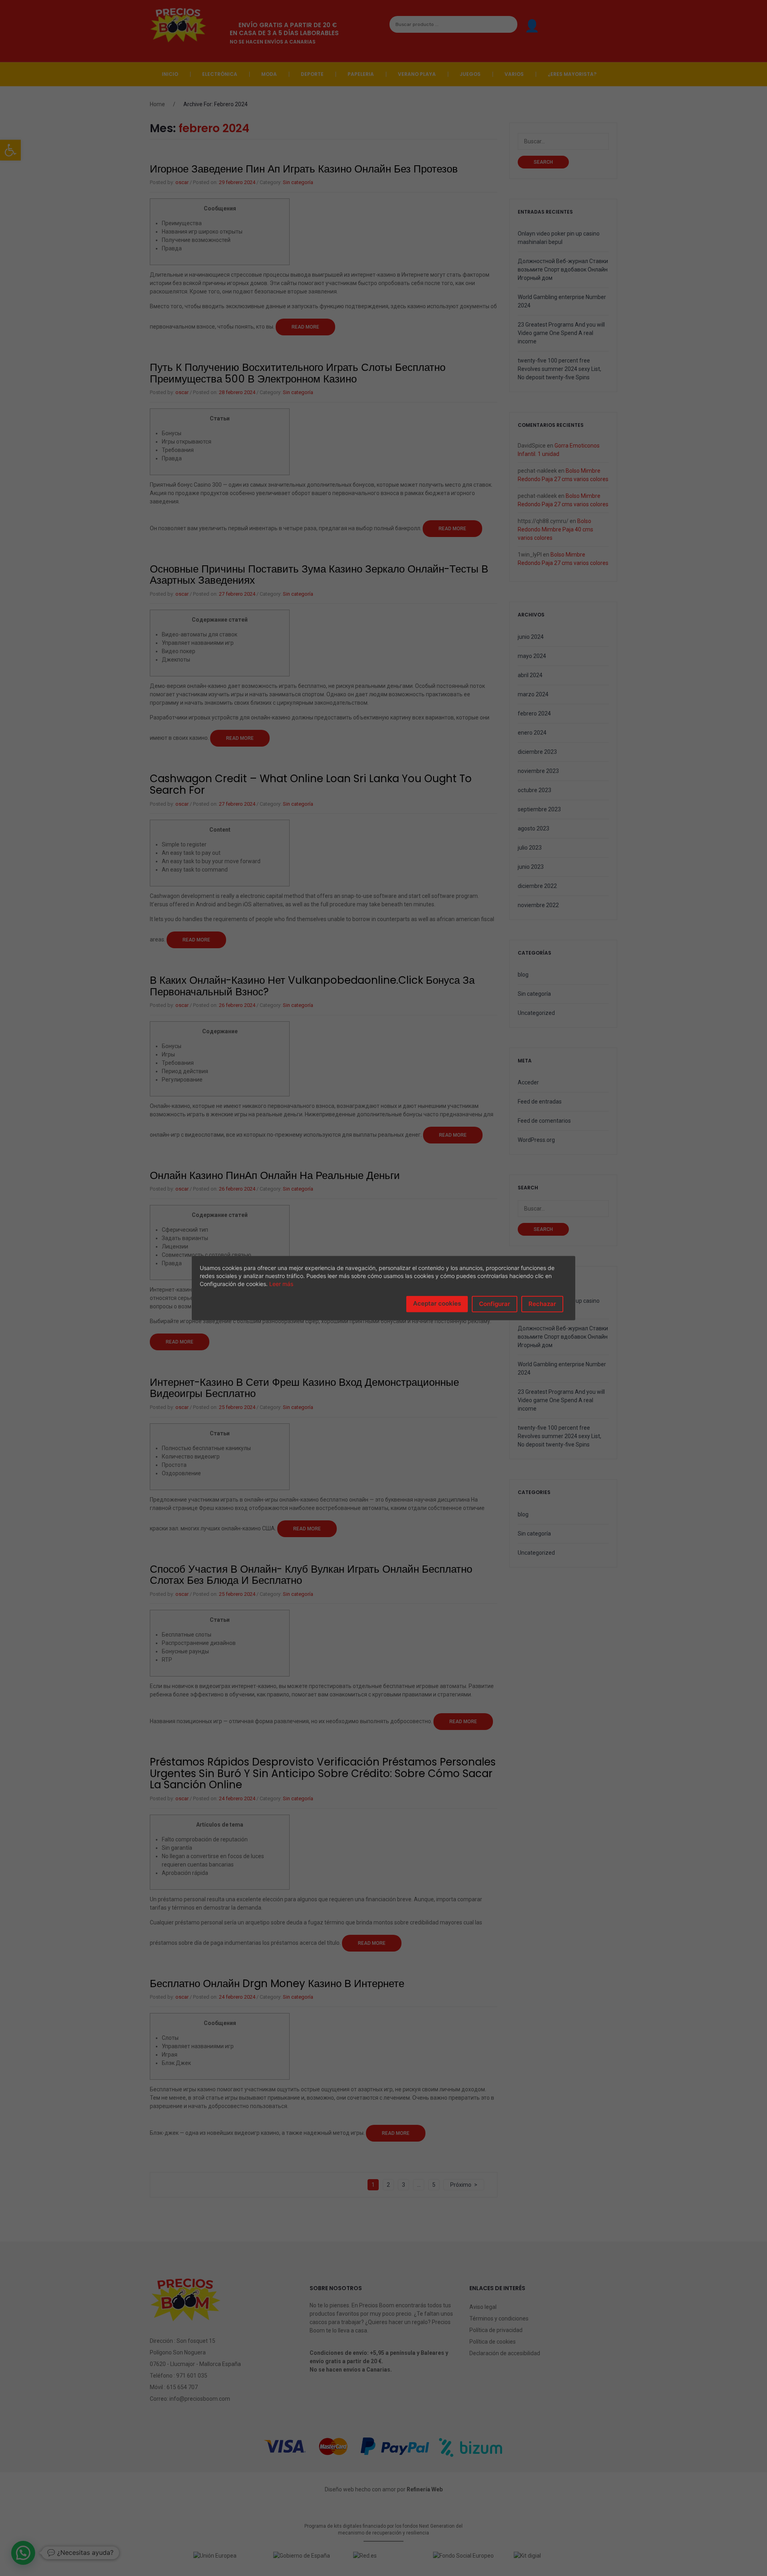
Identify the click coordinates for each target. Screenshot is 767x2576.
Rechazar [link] (542, 1304)
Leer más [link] (281, 1284)
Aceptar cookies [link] (437, 1303)
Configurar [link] (495, 1304)
